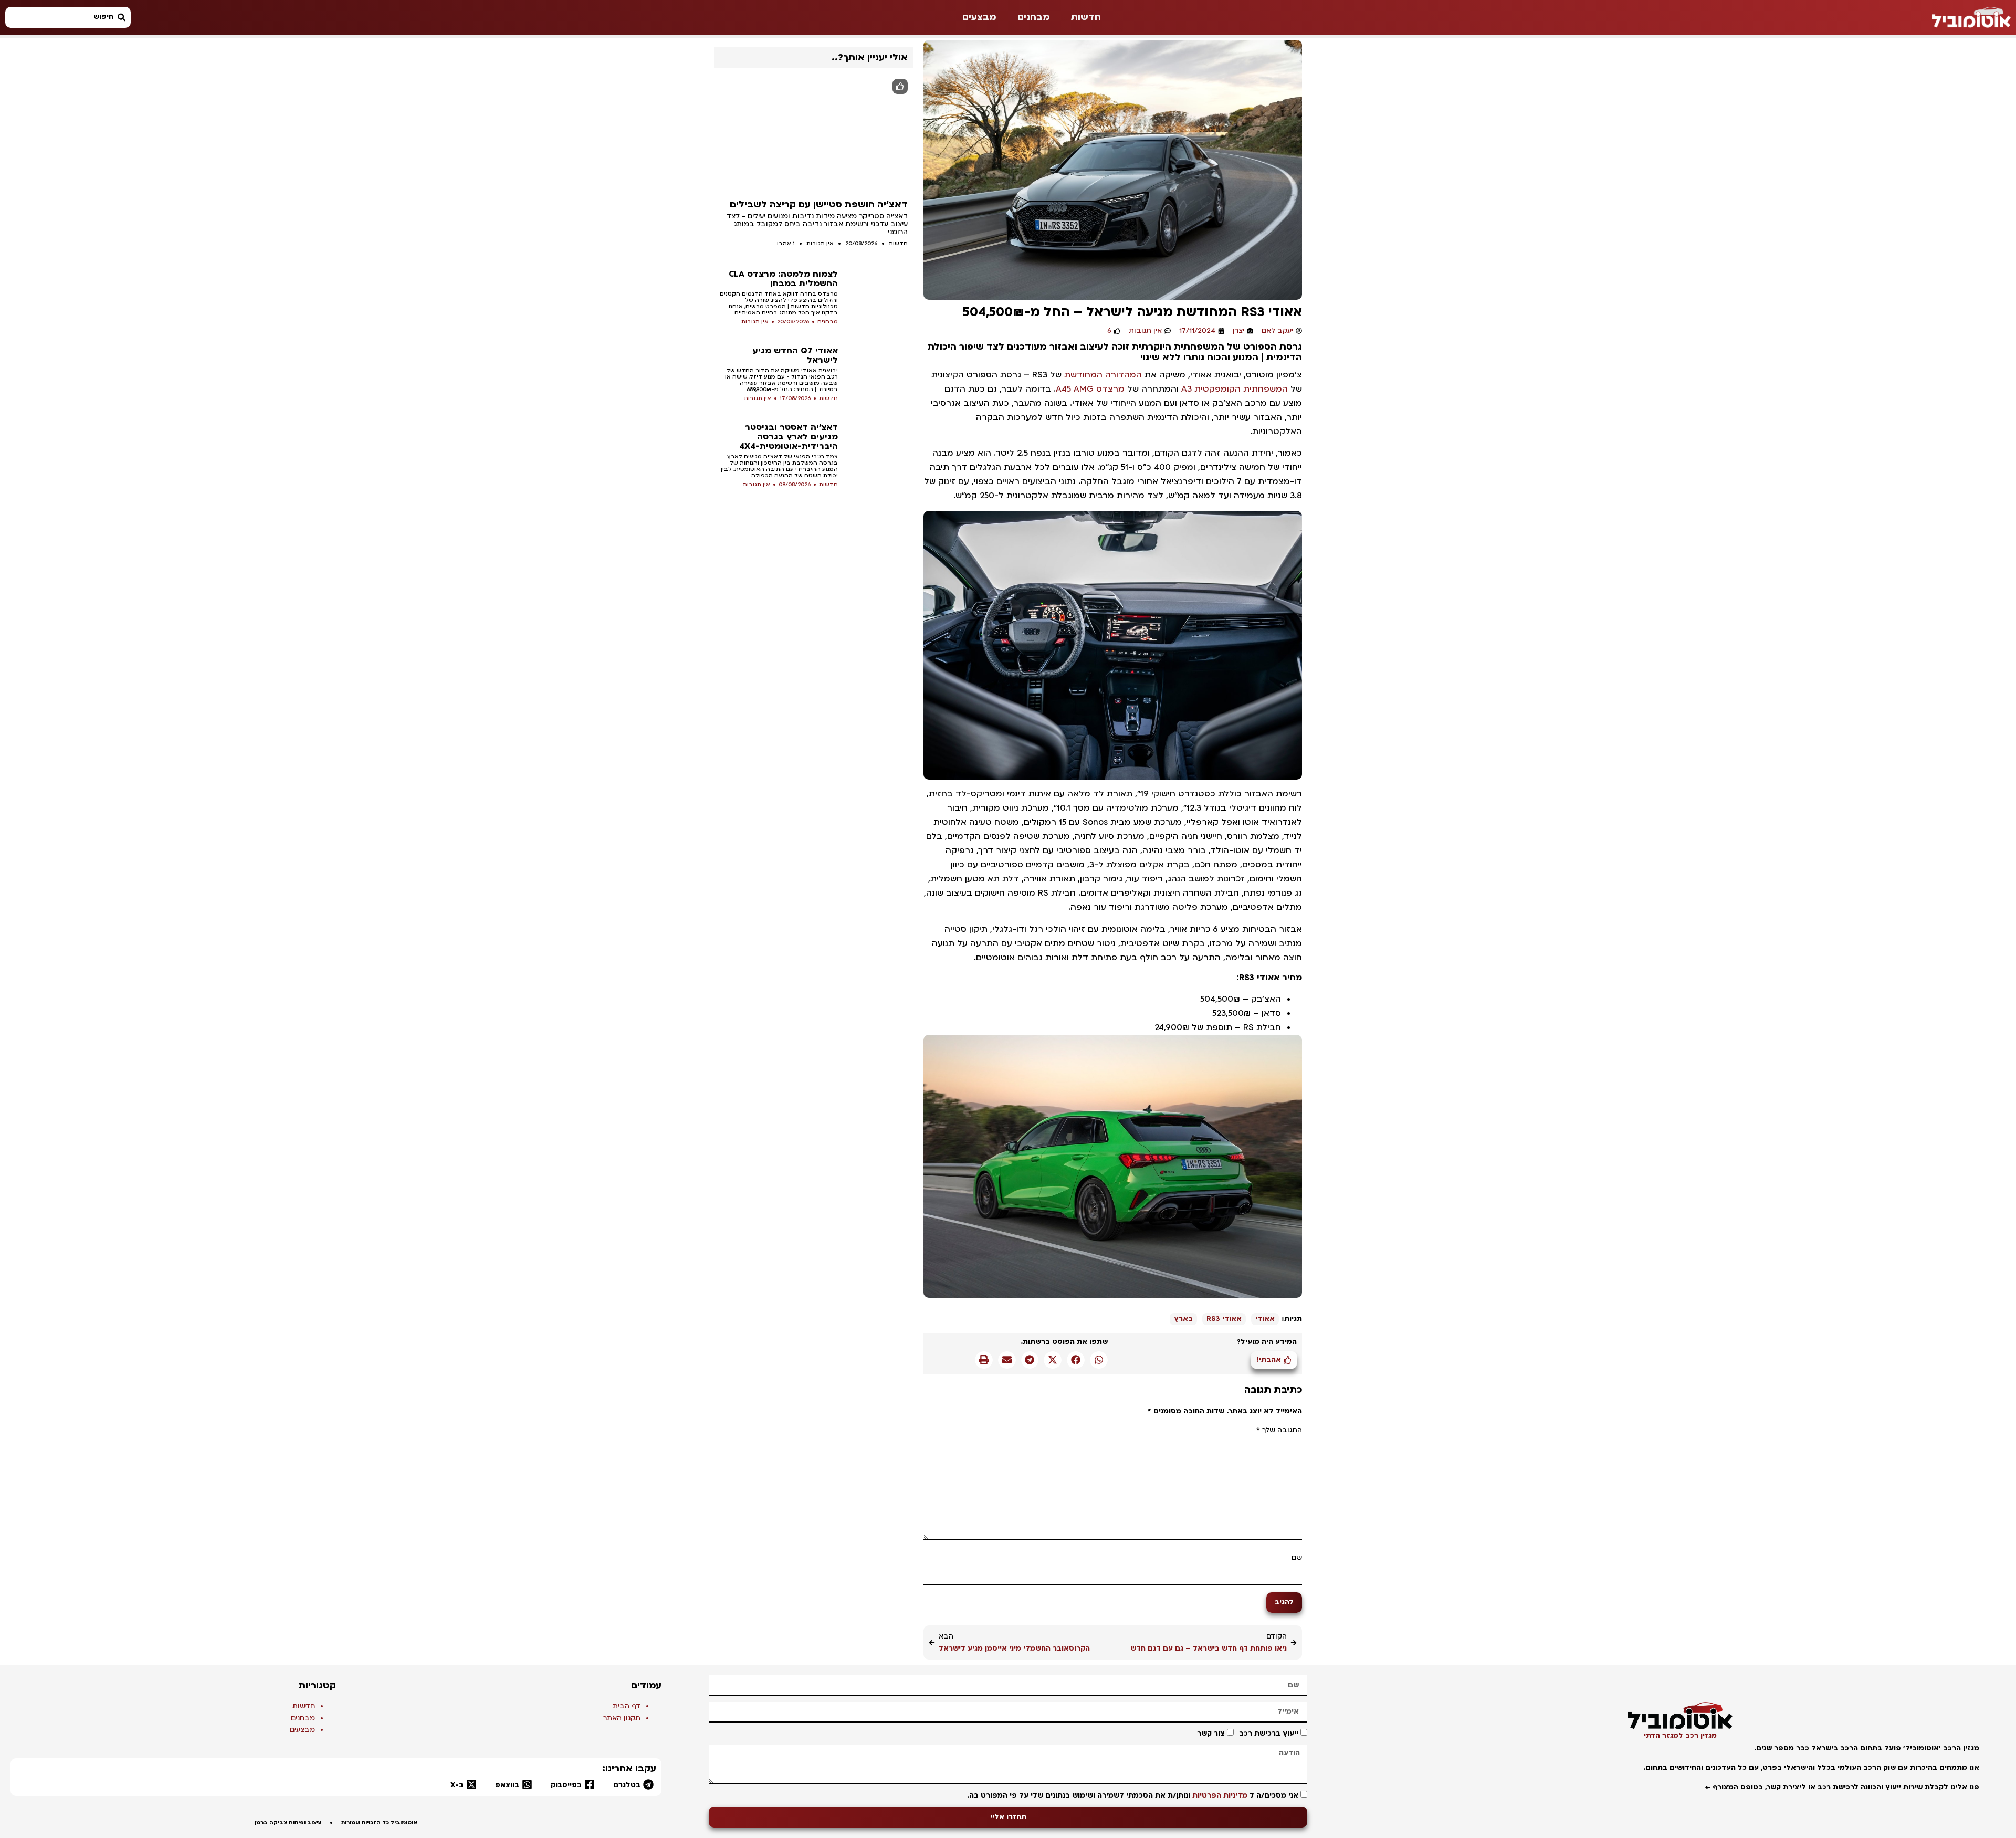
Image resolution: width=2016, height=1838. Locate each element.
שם (1297, 1558)
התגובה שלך (1279, 1430)
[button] (1099, 1360)
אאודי (1265, 1319)
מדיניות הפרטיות (1220, 1795)
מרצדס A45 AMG (1090, 389)
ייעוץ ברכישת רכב (1269, 1734)
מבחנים (1034, 17)
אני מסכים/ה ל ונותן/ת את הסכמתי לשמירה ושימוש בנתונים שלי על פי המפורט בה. (1133, 1795)
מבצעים (979, 17)
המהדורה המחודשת (1103, 375)
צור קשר (1211, 1734)
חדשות (1086, 17)
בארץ (1183, 1319)
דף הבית (627, 1706)
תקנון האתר (622, 1718)
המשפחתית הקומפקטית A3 (1235, 389)
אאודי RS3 (1224, 1319)
